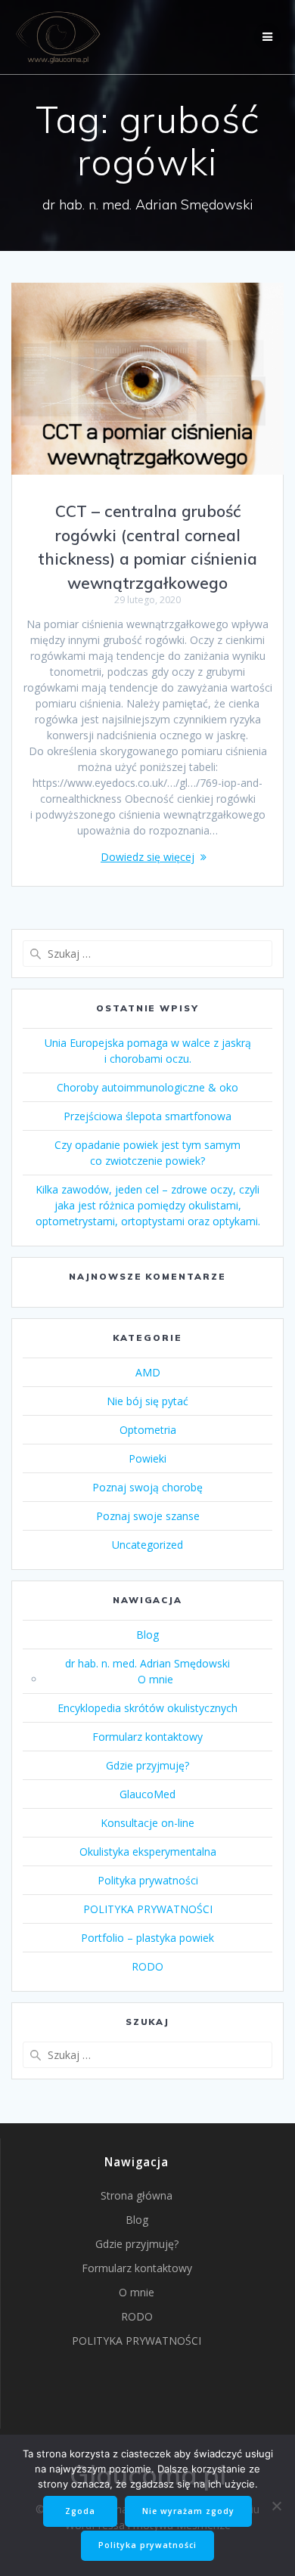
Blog (147, 1635)
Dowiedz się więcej (147, 857)
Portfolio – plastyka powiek (147, 1938)
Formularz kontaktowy (147, 1737)
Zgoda (80, 2511)
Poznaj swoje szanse (148, 1516)
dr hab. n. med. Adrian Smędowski (147, 1663)
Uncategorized (147, 1545)
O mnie (155, 1679)
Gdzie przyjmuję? (147, 1765)
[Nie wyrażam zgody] (276, 2506)
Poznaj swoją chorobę (147, 1487)
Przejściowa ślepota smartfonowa (147, 1116)
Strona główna (137, 2195)
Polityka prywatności (148, 1880)
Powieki (147, 1458)
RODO (147, 1966)
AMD (148, 1372)
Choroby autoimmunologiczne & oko (147, 1087)
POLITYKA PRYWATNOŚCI (148, 1909)
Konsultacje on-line (147, 1823)
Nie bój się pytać (147, 1401)
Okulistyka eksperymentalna (148, 1851)
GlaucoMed (147, 1794)
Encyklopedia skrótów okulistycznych (147, 1708)
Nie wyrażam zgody (188, 2511)
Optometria (148, 1430)
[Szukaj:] (147, 954)
